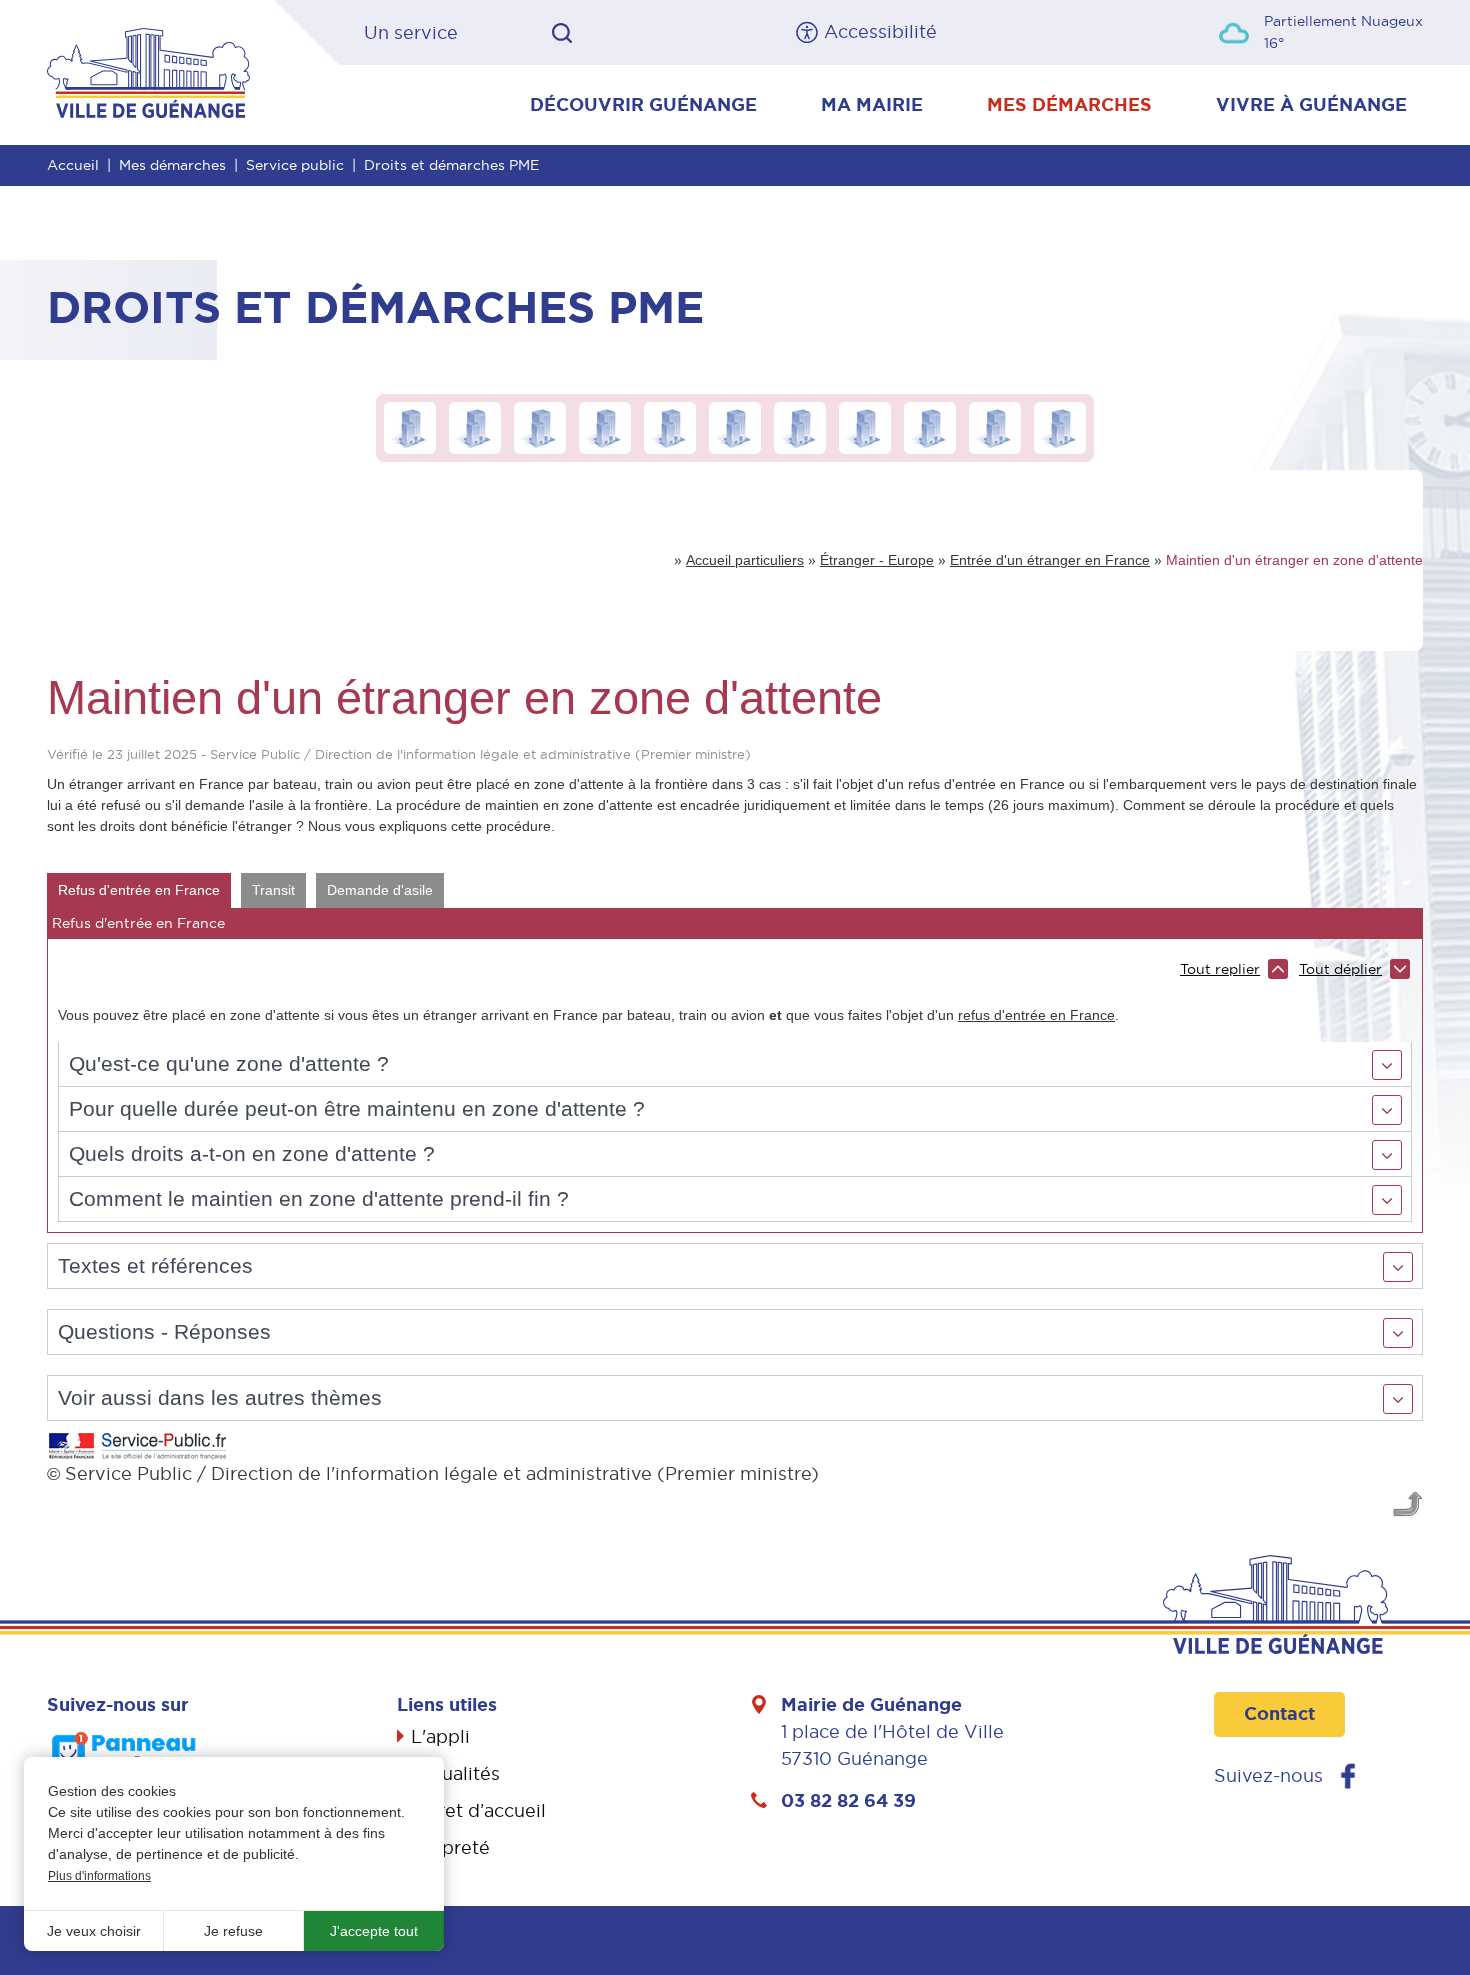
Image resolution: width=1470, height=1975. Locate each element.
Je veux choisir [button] (94, 1931)
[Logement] (670, 427)
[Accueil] (148, 70)
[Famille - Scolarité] (475, 427)
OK (562, 33)
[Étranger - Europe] (930, 427)
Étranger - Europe (877, 560)
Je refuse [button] (233, 1931)
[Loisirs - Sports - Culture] (995, 427)
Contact (1279, 1714)
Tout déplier (1340, 969)
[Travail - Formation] (605, 427)
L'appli (440, 1736)
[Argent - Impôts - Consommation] (800, 427)
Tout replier (1220, 969)
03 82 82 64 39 (848, 1801)
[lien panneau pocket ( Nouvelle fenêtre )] (124, 1753)
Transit (273, 890)
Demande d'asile (380, 890)
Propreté (450, 1847)
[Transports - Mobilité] (735, 427)
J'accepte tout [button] (374, 1931)
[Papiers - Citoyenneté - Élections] (410, 427)
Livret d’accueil (478, 1810)
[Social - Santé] (540, 427)
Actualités (455, 1773)
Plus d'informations (99, 1876)
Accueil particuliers (745, 560)
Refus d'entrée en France (139, 890)
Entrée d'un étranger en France (1050, 560)
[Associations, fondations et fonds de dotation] (1060, 427)
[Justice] (865, 427)
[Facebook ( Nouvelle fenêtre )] (1348, 1776)
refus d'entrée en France (1036, 1015)
